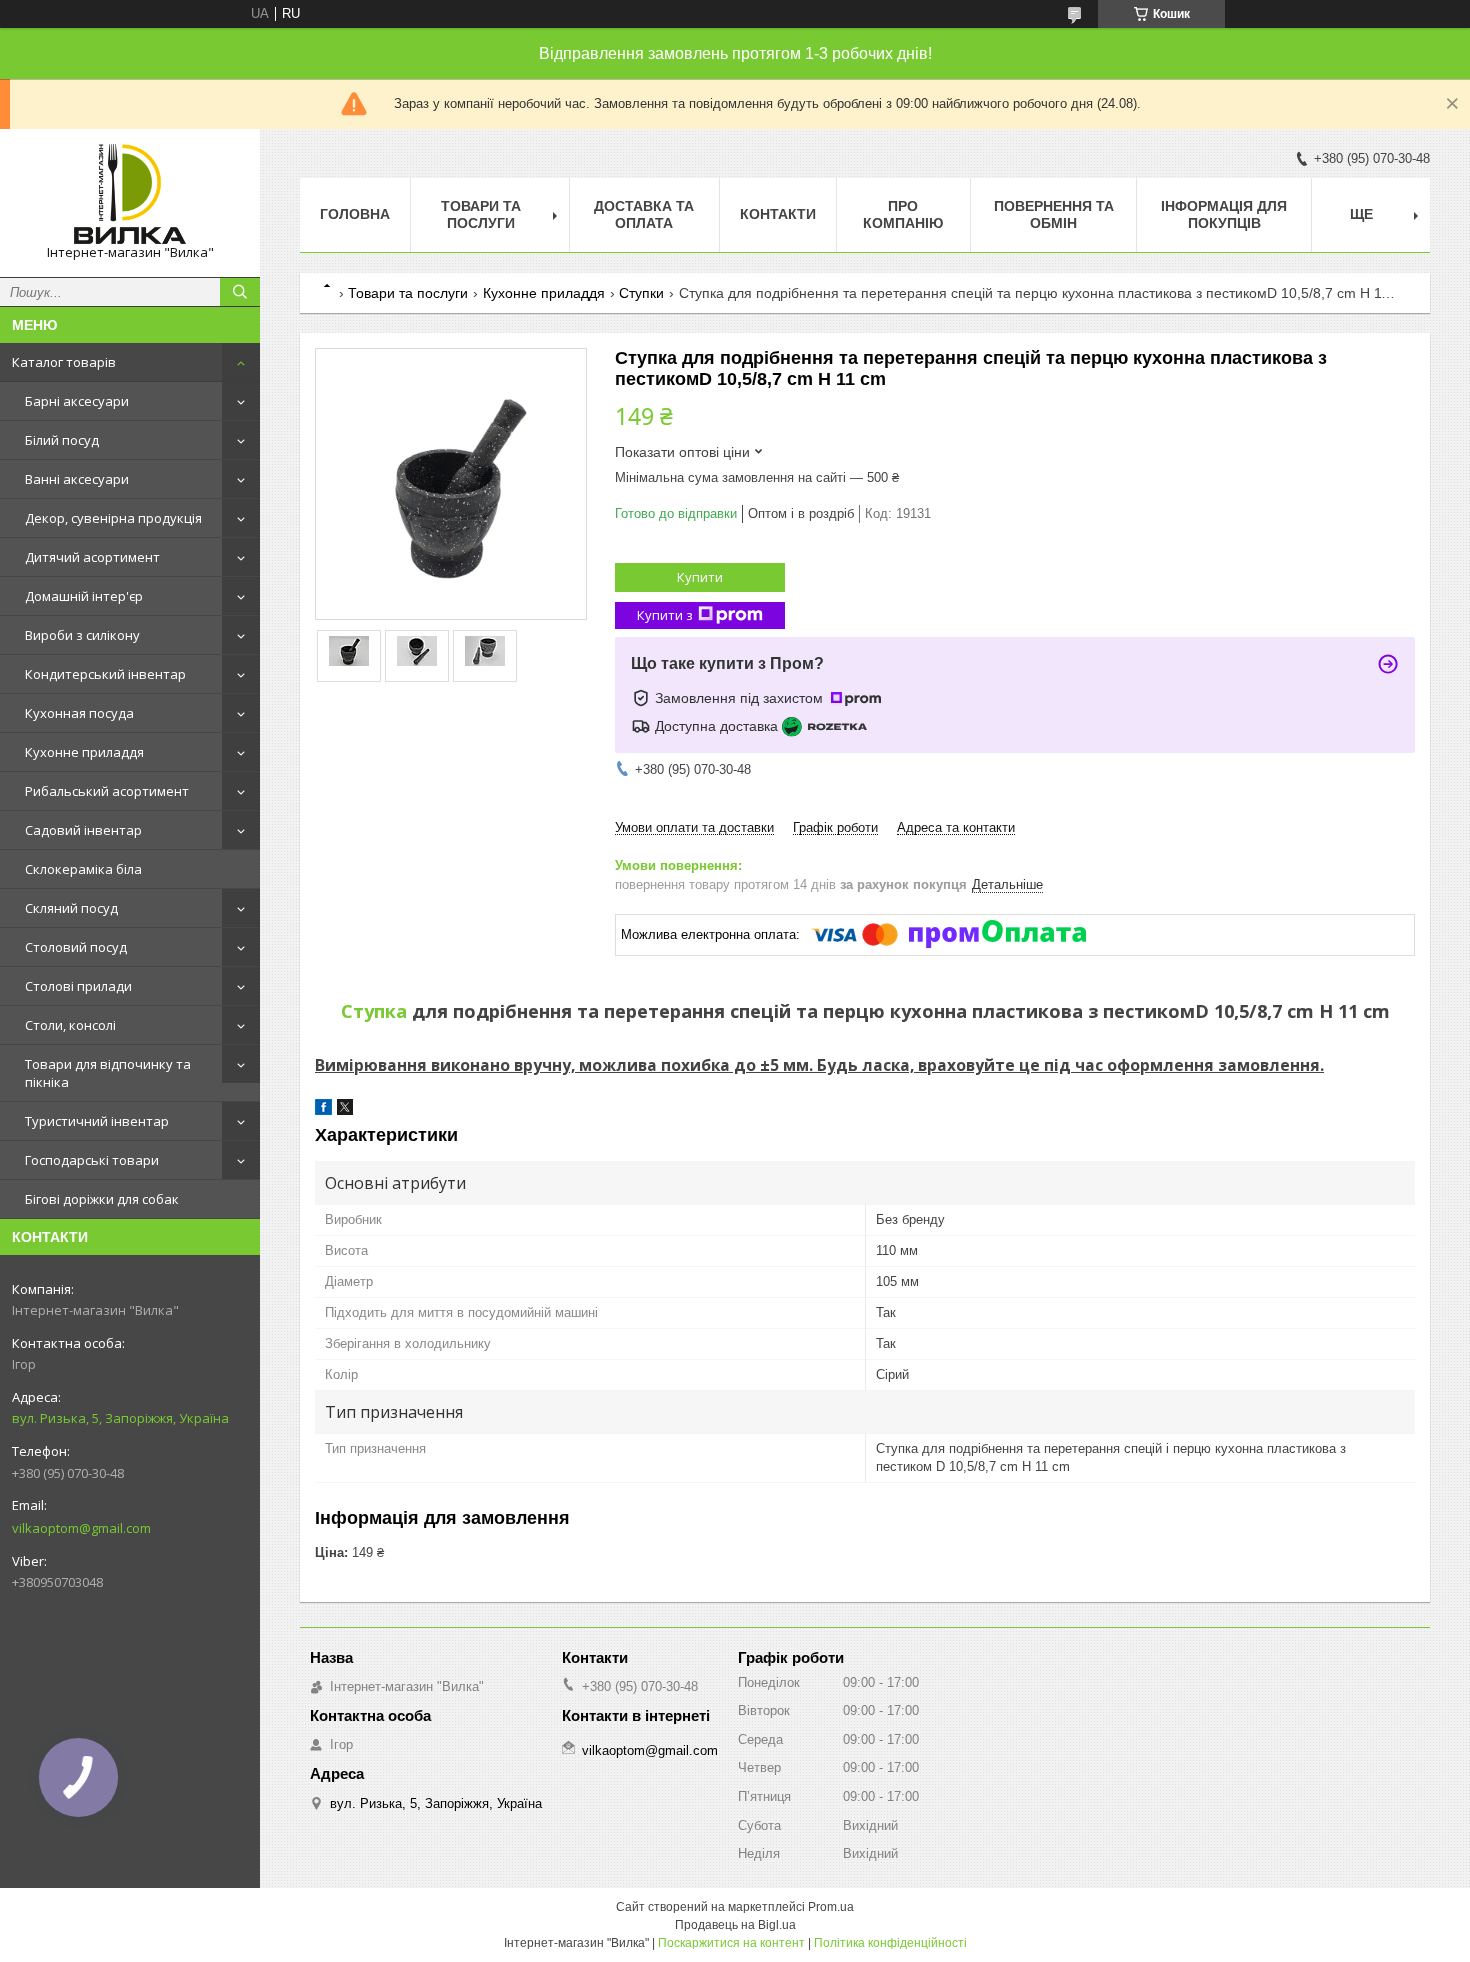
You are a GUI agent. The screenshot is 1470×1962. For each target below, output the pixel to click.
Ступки (641, 293)
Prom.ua (831, 1907)
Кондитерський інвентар (105, 674)
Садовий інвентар (83, 830)
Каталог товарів (64, 362)
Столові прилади (78, 986)
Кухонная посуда (79, 713)
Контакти (778, 214)
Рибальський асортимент (107, 791)
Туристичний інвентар (97, 1121)
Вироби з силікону (82, 635)
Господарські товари (92, 1160)
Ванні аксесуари (77, 479)
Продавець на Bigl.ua (735, 1925)
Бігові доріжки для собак (102, 1199)
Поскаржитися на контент (731, 1943)
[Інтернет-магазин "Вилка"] (130, 194)
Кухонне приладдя (84, 752)
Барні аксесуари (77, 401)
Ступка (374, 1011)
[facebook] (323, 1110)
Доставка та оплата (644, 214)
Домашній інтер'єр (84, 596)
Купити (700, 577)
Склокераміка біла (83, 869)
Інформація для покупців (1224, 214)
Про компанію (903, 214)
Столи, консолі (70, 1025)
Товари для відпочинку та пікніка (108, 1073)
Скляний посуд (71, 908)
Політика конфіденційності (890, 1943)
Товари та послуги (481, 214)
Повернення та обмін (1054, 214)
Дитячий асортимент (92, 557)
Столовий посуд (76, 947)
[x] (345, 1110)
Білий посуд (62, 440)
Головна (355, 214)
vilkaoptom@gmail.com (81, 1528)
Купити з (665, 615)
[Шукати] (240, 292)
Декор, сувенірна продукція (113, 518)
